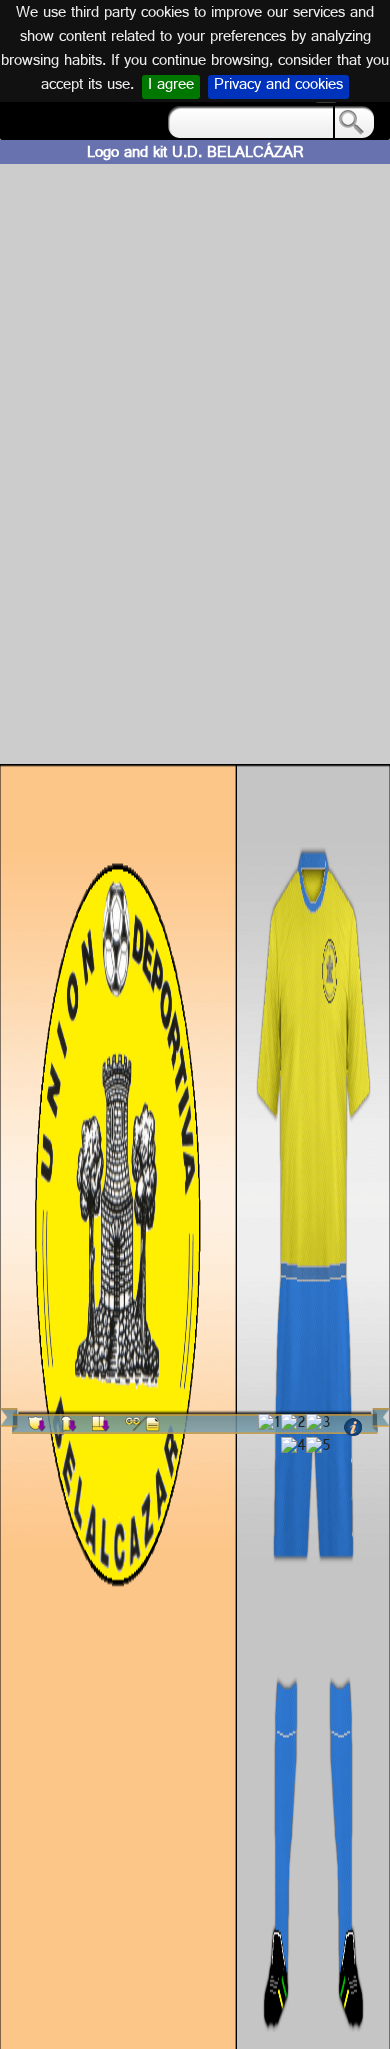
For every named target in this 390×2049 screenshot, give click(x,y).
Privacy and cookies (278, 87)
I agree (171, 87)
